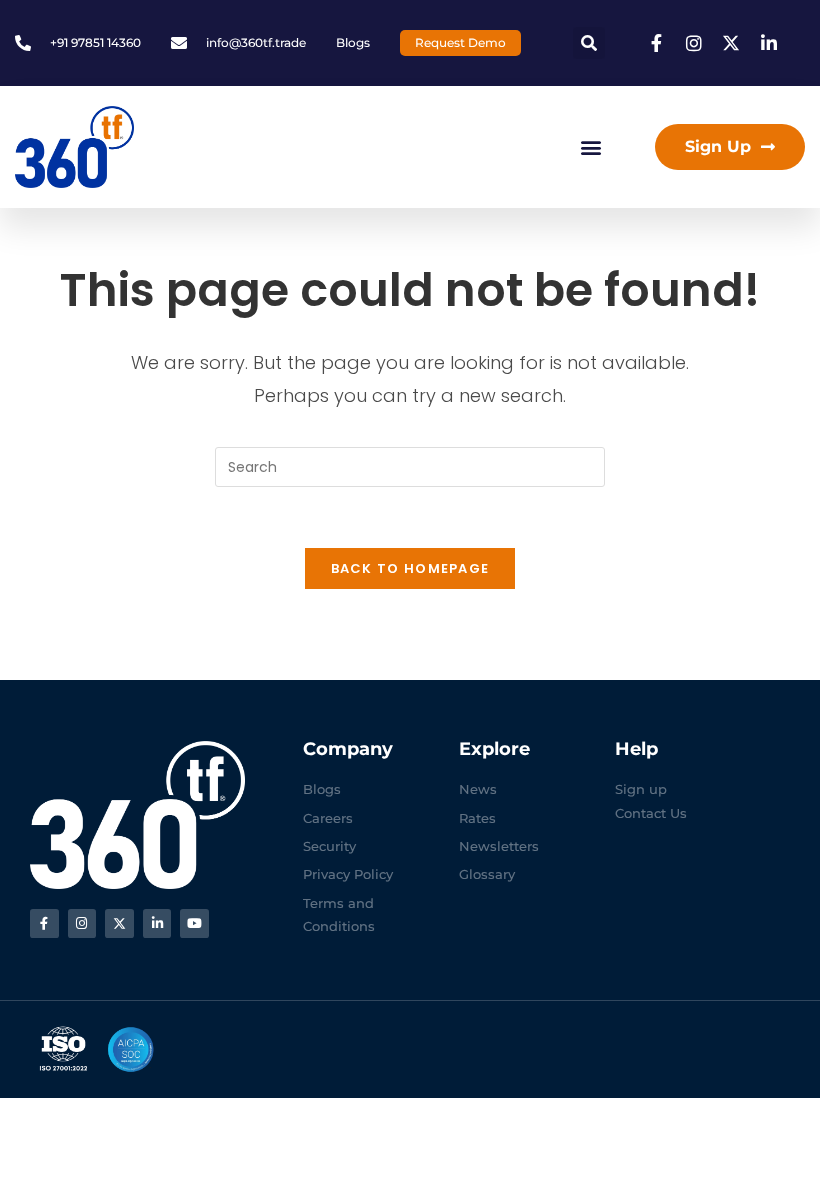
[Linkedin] (157, 923)
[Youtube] (194, 923)
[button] (589, 43)
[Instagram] (82, 923)
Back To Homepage (410, 568)
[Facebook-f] (44, 923)
